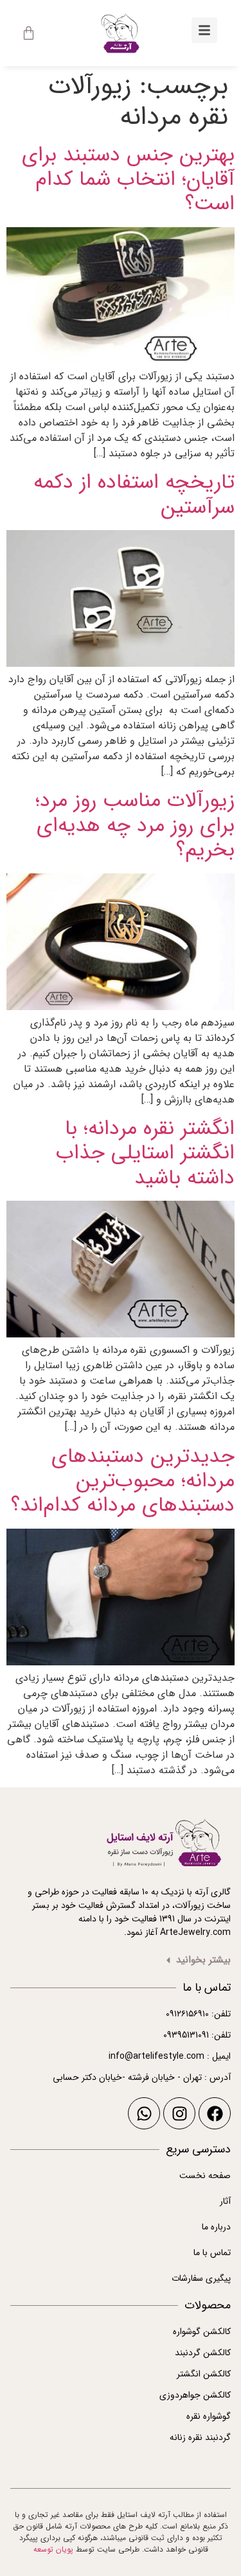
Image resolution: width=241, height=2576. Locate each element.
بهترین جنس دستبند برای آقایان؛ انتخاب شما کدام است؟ (128, 180)
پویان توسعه (53, 2549)
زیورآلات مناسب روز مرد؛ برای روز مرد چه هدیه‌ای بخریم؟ (135, 826)
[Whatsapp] (144, 2113)
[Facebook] (215, 2113)
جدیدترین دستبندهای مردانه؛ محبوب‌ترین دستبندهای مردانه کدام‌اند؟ (123, 1481)
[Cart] (29, 33)
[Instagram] (179, 2113)
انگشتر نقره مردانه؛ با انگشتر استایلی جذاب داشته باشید (145, 1154)
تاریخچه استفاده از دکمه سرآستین (134, 495)
